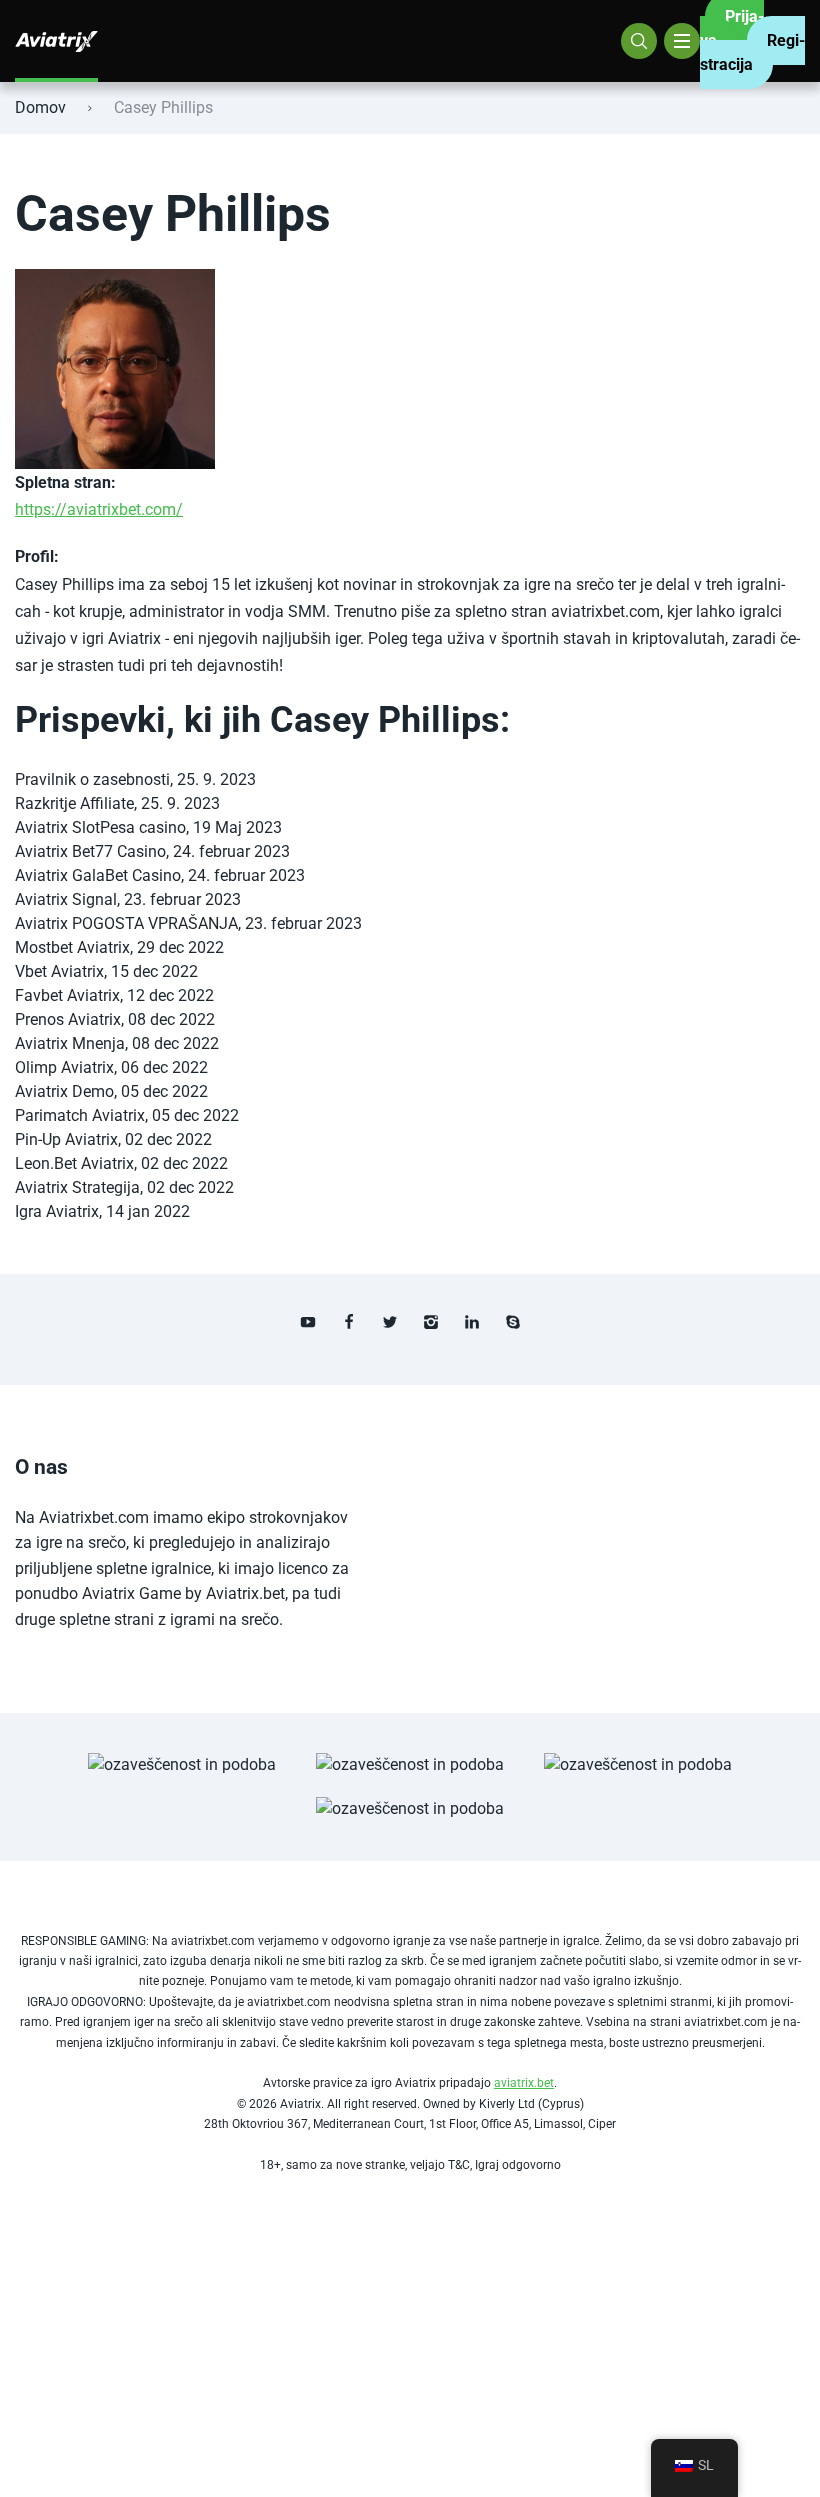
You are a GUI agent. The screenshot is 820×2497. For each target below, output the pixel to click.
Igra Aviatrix (57, 1211)
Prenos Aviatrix (68, 1019)
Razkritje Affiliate (74, 803)
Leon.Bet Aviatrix (74, 1163)
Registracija (752, 52)
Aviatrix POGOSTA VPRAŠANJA (126, 923)
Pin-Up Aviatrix (66, 1139)
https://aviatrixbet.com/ (99, 509)
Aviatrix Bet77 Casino (90, 851)
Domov (40, 107)
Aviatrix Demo (64, 1091)
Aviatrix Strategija (77, 1187)
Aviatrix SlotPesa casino (100, 827)
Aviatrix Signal (66, 899)
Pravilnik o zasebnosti (92, 779)
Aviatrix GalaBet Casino (98, 875)
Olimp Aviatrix (64, 1067)
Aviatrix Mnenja (70, 1043)
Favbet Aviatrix (67, 995)
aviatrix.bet (524, 2083)
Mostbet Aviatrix (72, 947)
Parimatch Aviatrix (80, 1115)
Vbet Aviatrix (59, 971)
